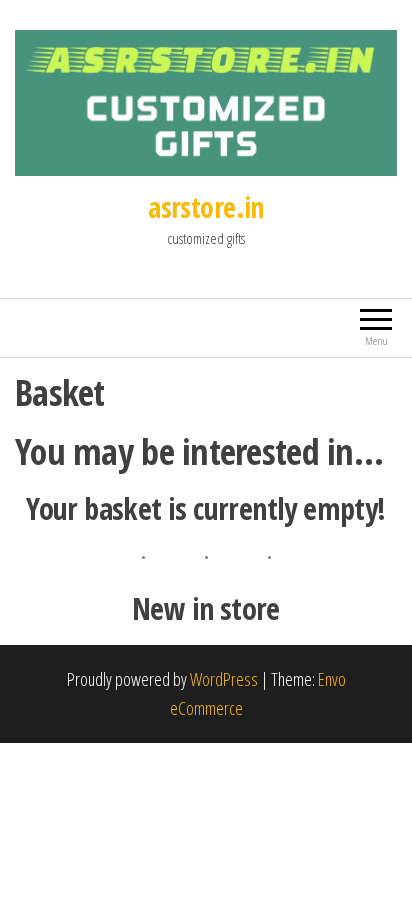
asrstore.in (206, 207)
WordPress (224, 679)
